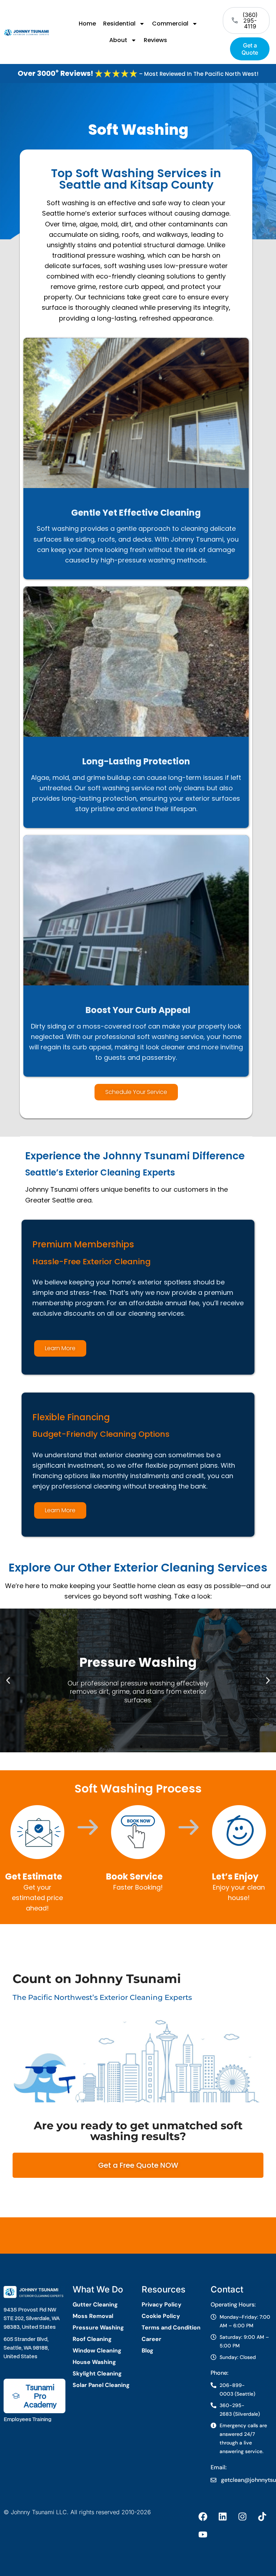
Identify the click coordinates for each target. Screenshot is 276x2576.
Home (87, 24)
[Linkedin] (223, 2517)
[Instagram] (243, 2517)
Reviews (155, 40)
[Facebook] (203, 2517)
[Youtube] (203, 2535)
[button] (8, 1680)
